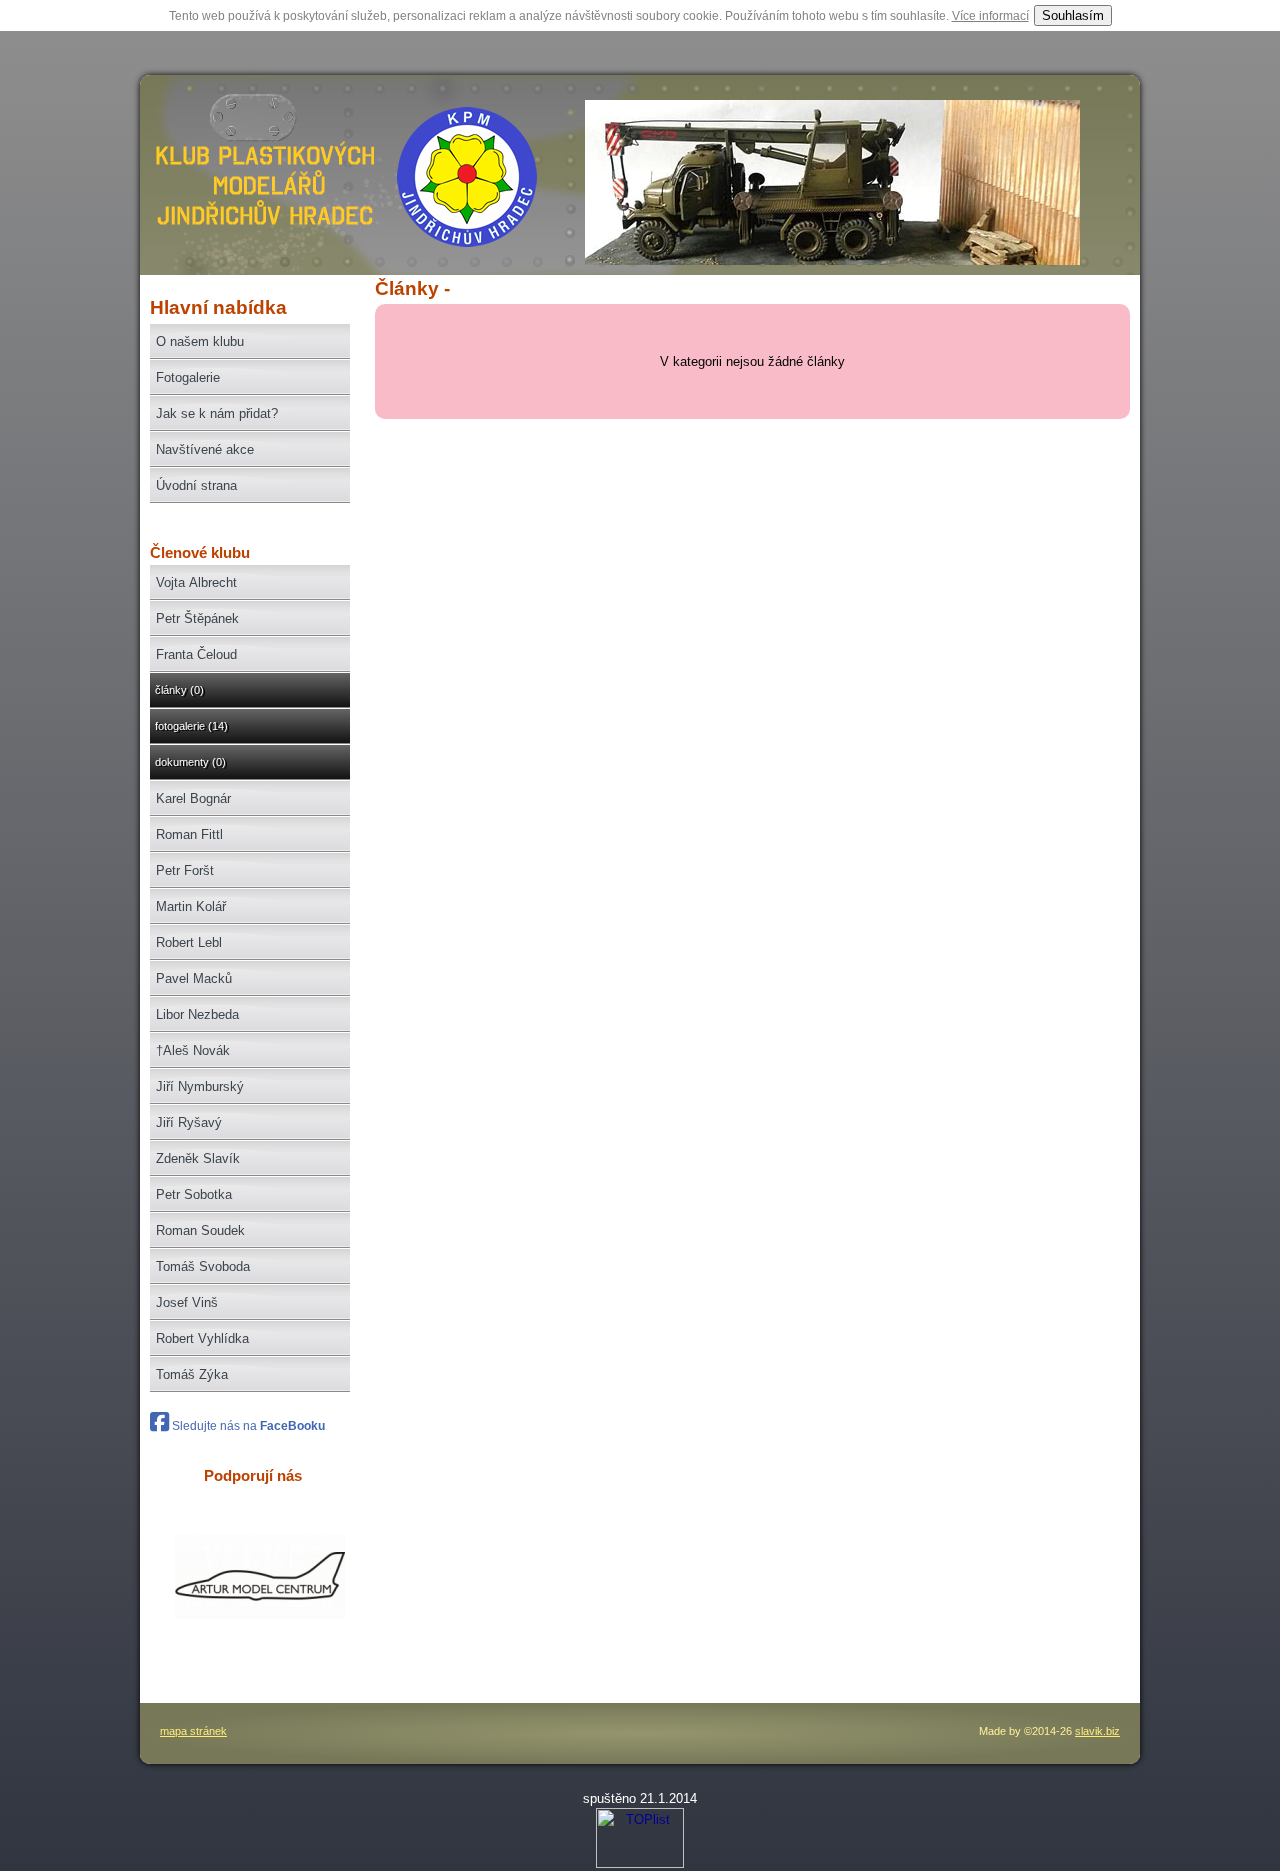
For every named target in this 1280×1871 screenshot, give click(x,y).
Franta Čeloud (196, 654)
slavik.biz (1097, 1731)
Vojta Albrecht (196, 582)
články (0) (179, 690)
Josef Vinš (187, 1302)
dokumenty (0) (190, 762)
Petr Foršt (185, 870)
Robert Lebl (189, 942)
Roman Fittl (189, 834)
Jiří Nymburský (200, 1086)
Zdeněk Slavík (198, 1158)
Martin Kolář (191, 906)
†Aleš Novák (193, 1050)
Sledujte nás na (247, 1426)
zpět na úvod (262, 185)
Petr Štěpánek (197, 618)
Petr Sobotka (194, 1194)
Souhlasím (1073, 15)
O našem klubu (200, 341)
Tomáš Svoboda (203, 1266)
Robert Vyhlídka (202, 1338)
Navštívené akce (205, 449)
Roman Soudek (200, 1230)
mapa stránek (193, 1731)
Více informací (990, 16)
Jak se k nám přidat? (217, 413)
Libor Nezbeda (197, 1014)
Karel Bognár (193, 798)
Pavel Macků (194, 978)
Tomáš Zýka (192, 1374)
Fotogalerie (188, 377)
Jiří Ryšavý (189, 1122)
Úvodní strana (196, 485)
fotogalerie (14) (191, 726)
